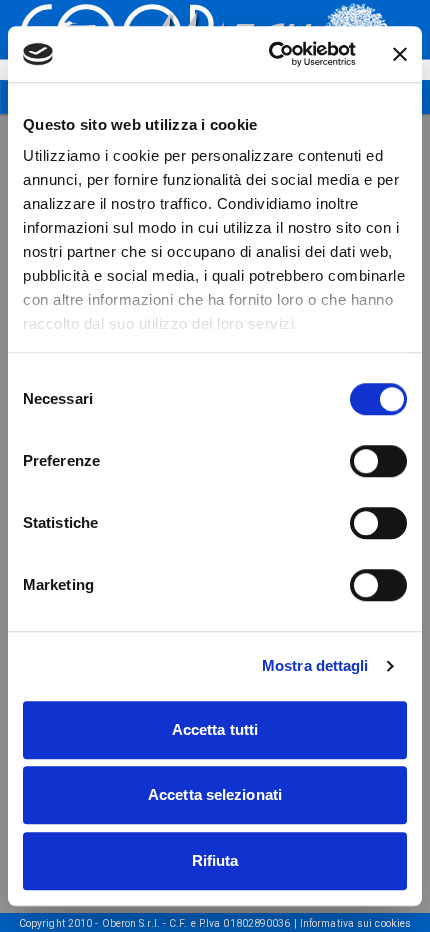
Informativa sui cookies (355, 923)
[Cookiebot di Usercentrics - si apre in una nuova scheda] (270, 54)
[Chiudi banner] (400, 54)
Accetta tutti (215, 729)
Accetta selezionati (215, 794)
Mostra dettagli (315, 665)
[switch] (378, 461)
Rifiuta (215, 860)
